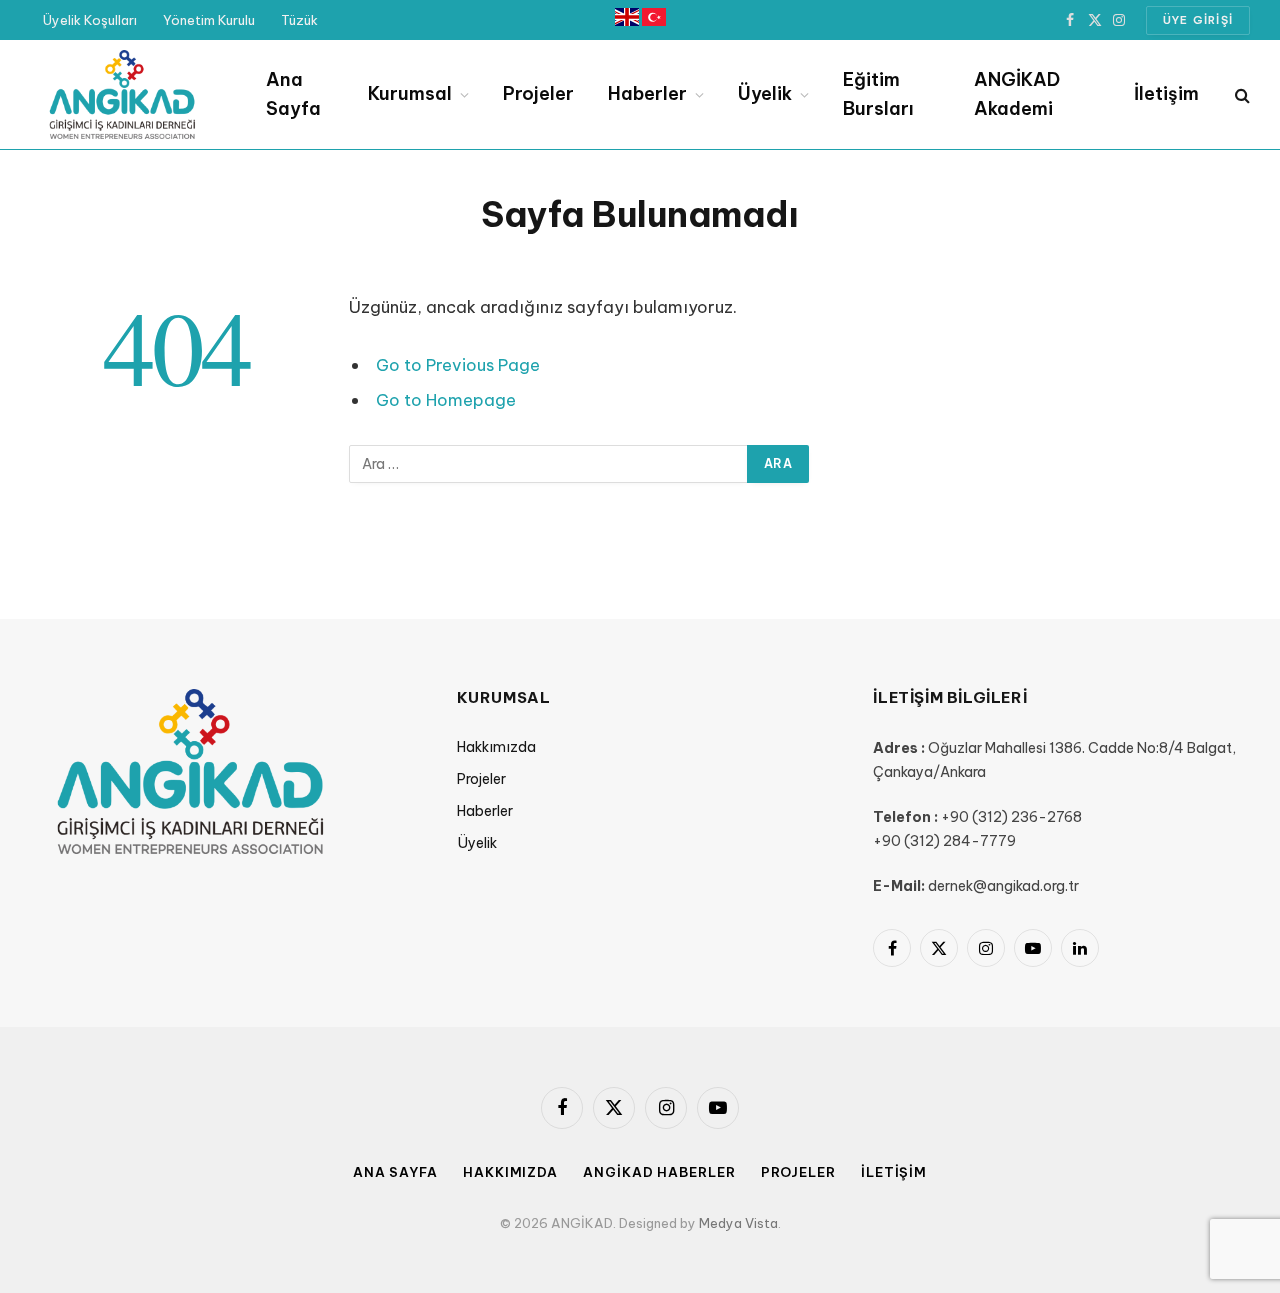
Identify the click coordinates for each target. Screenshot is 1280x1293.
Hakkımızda (496, 747)
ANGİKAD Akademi (1017, 94)
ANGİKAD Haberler (659, 1172)
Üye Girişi (1198, 20)
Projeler (538, 93)
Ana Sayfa (293, 94)
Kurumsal (410, 93)
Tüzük (299, 20)
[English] (628, 21)
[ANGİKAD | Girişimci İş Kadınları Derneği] (122, 95)
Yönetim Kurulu (209, 20)
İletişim (1166, 93)
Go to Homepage (446, 399)
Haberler (647, 93)
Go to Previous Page (458, 364)
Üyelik (765, 93)
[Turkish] (654, 21)
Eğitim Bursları (878, 94)
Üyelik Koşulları (90, 20)
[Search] (1240, 94)
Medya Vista (738, 1223)
